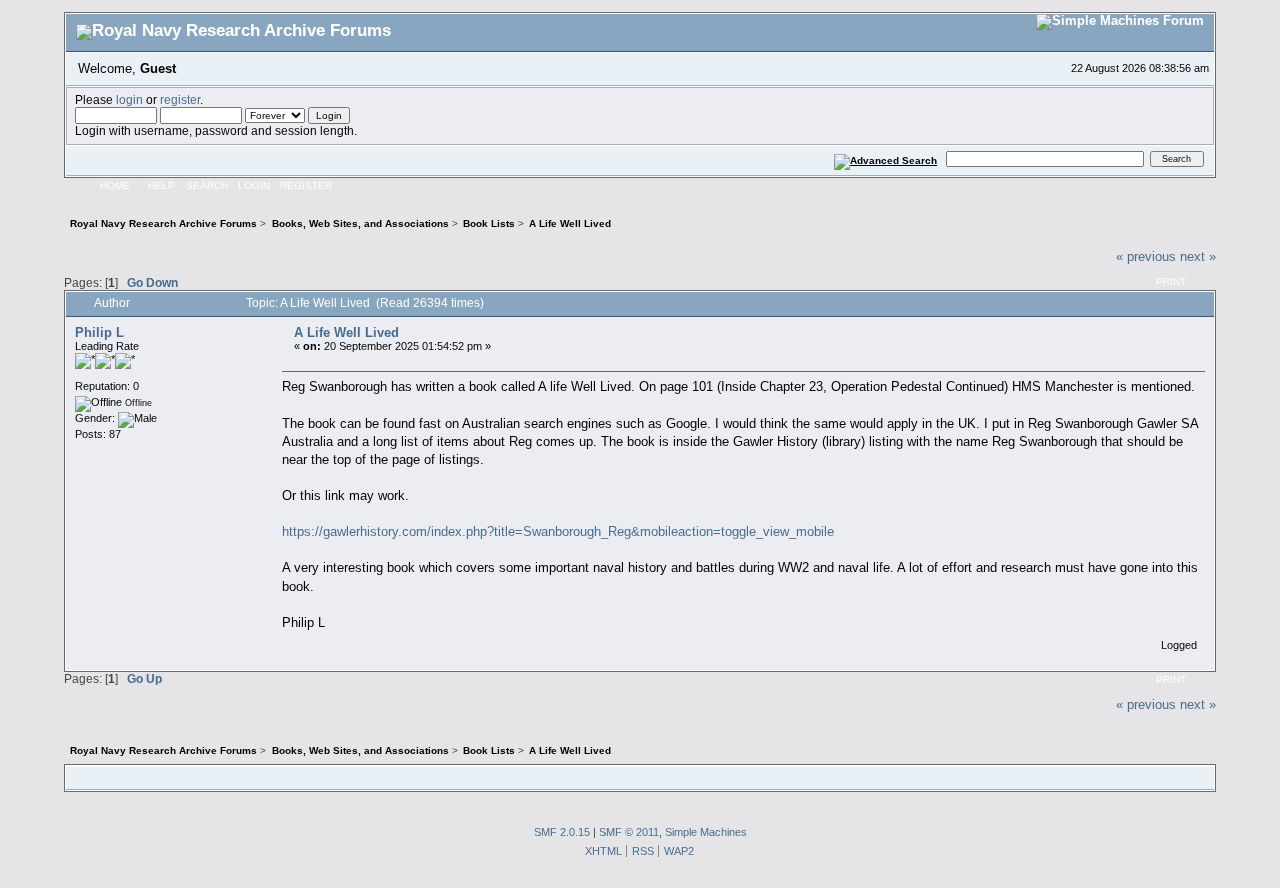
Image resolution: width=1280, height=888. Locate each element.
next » (1198, 256)
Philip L (99, 332)
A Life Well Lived (346, 332)
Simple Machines (706, 832)
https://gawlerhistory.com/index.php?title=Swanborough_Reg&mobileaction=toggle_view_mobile (558, 531)
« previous (1146, 256)
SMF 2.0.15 (562, 832)
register (180, 99)
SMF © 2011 (629, 832)
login (129, 99)
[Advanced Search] (886, 158)
